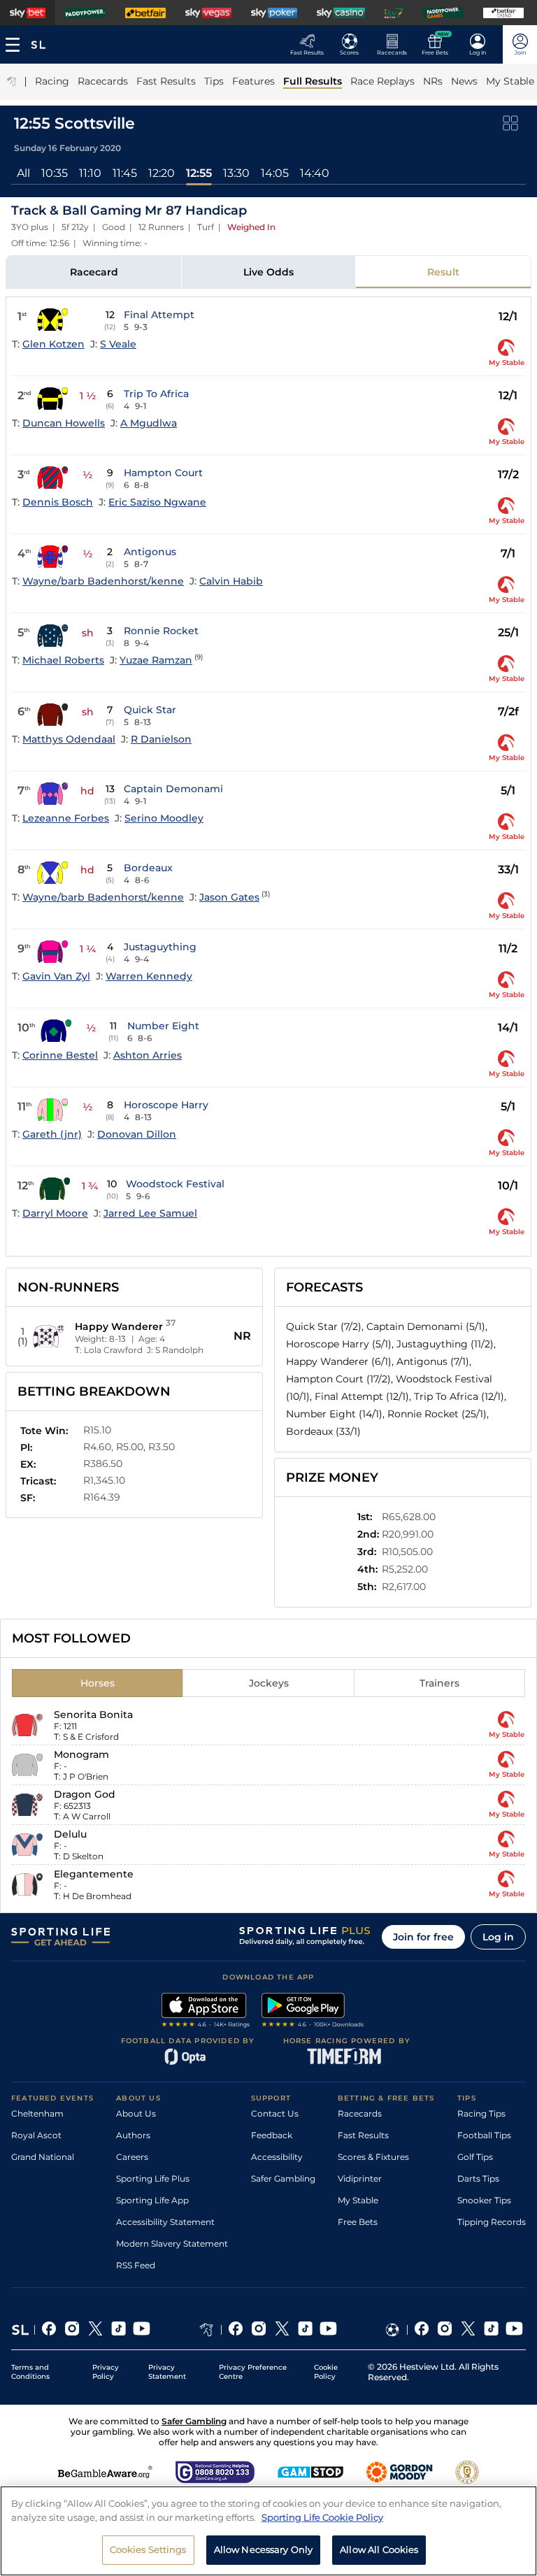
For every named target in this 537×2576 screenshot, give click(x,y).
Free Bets (358, 2222)
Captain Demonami (173, 789)
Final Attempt (159, 315)
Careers (132, 2157)
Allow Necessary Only (264, 2549)
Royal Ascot (36, 2135)
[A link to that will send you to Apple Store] (206, 2012)
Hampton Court (163, 473)
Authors (133, 2135)
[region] (268, 2531)
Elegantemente (94, 1874)
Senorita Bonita (93, 1715)
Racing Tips (481, 2113)
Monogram (81, 1754)
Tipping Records (492, 2222)
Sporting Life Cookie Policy (322, 2517)
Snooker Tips (484, 2200)
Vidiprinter (360, 2178)
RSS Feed (136, 2265)
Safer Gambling (283, 2178)
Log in (498, 1937)
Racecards (360, 2113)
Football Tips (484, 2135)
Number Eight (163, 1026)
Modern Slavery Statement (172, 2244)
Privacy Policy (106, 2372)
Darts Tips (478, 2178)
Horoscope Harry (166, 1105)
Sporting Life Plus (153, 2178)
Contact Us (275, 2113)
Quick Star (150, 710)
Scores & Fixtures (373, 2157)
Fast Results (363, 2135)
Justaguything (160, 947)
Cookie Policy (326, 2372)
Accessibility (277, 2157)
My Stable (358, 2200)
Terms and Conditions (30, 2372)
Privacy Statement (167, 2372)
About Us (136, 2113)
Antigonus (150, 552)
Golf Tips (475, 2157)
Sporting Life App (152, 2200)
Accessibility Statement (165, 2222)
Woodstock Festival (175, 1184)
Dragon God (85, 1794)
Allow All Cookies (379, 2549)
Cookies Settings (148, 2549)
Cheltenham (37, 2113)
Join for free (423, 1937)
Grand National (43, 2157)
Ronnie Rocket (161, 631)
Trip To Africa (156, 394)
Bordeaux (148, 868)
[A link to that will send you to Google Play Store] (313, 2012)
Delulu (70, 1834)
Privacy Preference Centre (253, 2372)
